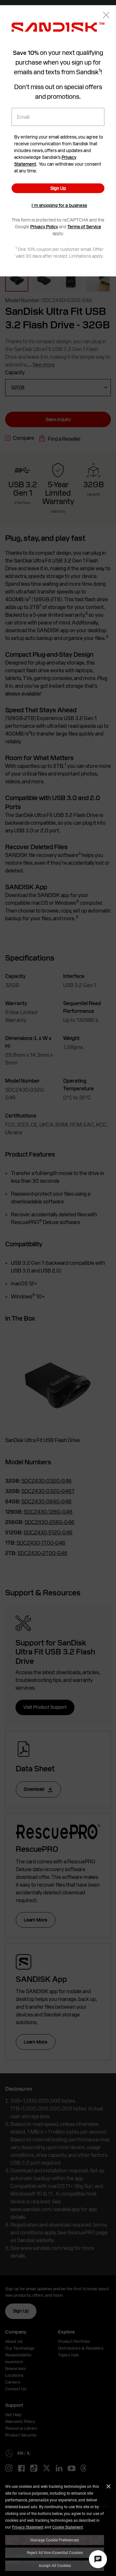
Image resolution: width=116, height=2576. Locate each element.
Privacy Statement (28, 2527)
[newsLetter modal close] (106, 16)
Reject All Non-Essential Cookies (55, 2552)
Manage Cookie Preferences (55, 2540)
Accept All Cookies (55, 2565)
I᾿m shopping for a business (59, 205)
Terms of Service (84, 227)
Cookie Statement (68, 2527)
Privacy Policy (44, 227)
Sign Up (58, 188)
